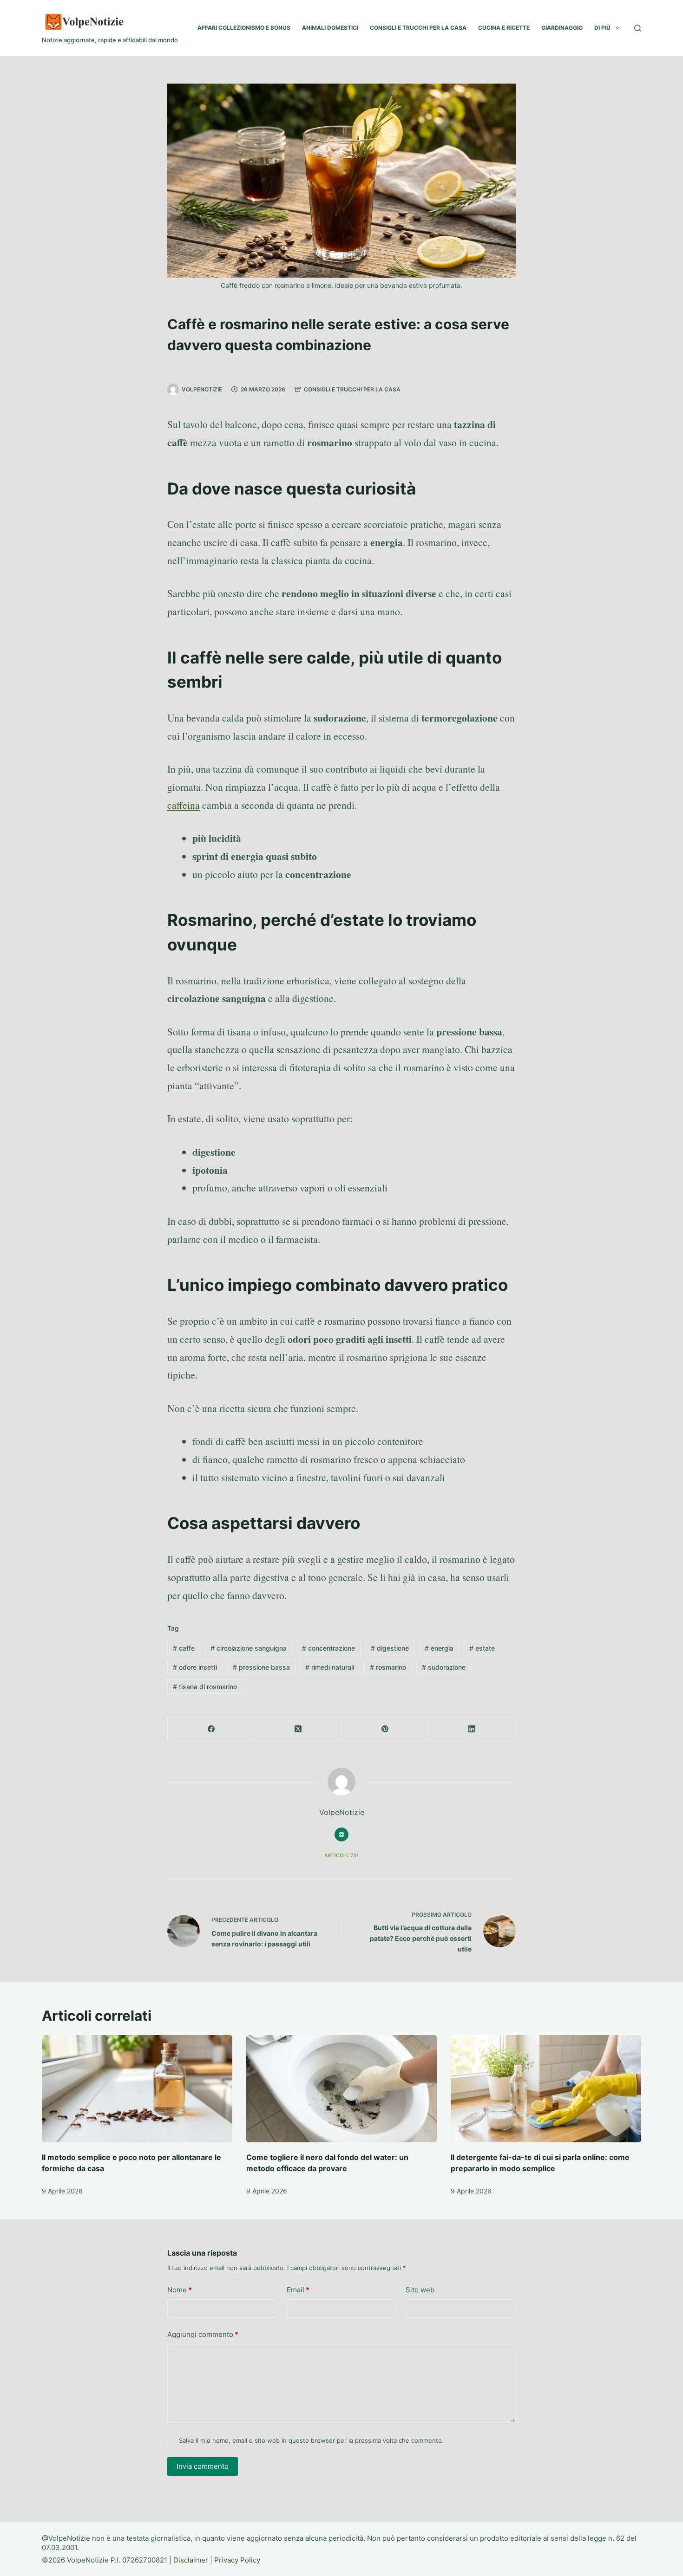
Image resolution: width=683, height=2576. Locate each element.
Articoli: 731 (341, 1855)
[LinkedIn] (472, 1729)
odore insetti (195, 1667)
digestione (390, 1648)
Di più (602, 28)
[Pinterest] (385, 1729)
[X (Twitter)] (298, 1729)
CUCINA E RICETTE (504, 28)
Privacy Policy (237, 2560)
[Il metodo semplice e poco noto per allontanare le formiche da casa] (137, 2089)
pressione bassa (261, 1667)
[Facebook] (211, 1729)
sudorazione (444, 1667)
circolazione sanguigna (249, 1648)
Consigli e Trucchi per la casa (352, 389)
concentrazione (328, 1648)
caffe (184, 1648)
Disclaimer (191, 2560)
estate (482, 1648)
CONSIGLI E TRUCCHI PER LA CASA (418, 28)
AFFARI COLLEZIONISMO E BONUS (244, 28)
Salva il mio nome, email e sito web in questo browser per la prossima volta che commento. (311, 2440)
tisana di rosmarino (205, 1687)
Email (298, 2290)
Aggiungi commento (203, 2334)
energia (439, 1648)
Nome (180, 2290)
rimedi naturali (330, 1667)
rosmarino (388, 1667)
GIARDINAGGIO (562, 28)
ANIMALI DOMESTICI (330, 28)
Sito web (420, 2290)
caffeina (184, 805)
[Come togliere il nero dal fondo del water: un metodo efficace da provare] (341, 2089)
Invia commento (203, 2466)
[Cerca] (638, 28)
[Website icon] (341, 1834)
